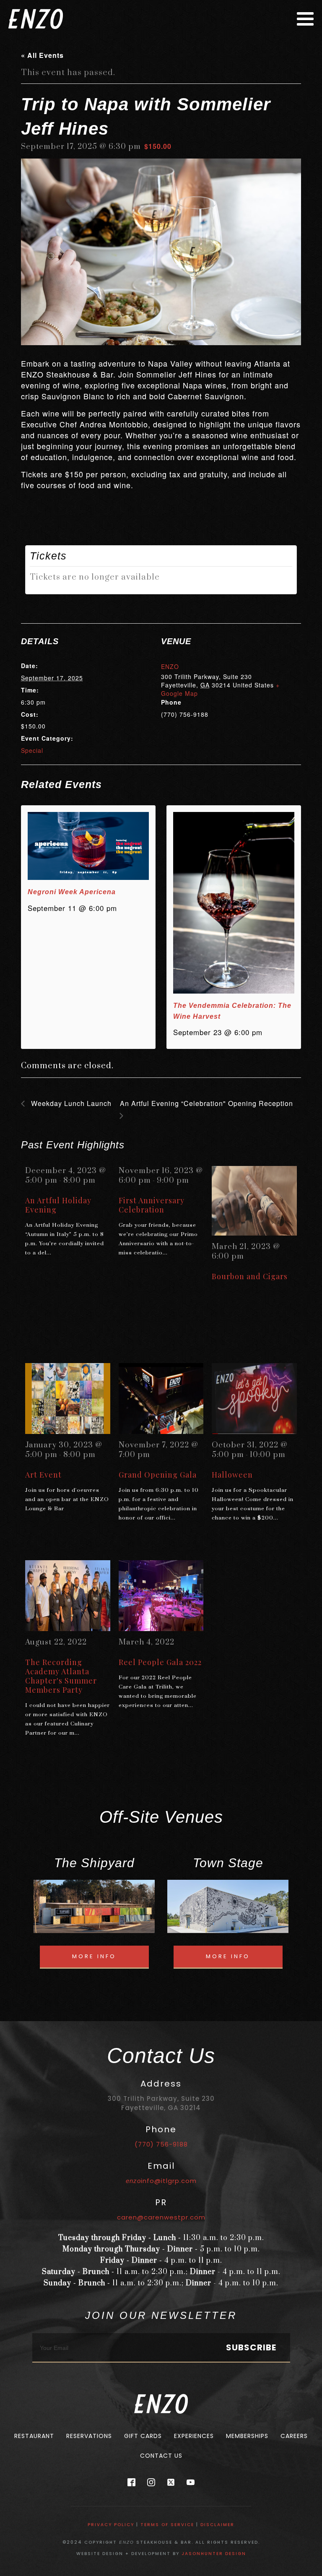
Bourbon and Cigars (250, 1276)
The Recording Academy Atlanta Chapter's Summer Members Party (61, 1676)
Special (32, 750)
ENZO (170, 666)
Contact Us (161, 2456)
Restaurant (34, 2436)
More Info (94, 1956)
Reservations (89, 2436)
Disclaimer (217, 2525)
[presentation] (88, 846)
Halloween (232, 1475)
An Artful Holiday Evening (58, 1205)
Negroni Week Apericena (72, 892)
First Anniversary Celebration (152, 1205)
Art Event (43, 1475)
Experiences (194, 2436)
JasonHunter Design (214, 2554)
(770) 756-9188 (161, 2144)
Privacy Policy (111, 2525)
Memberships (247, 2436)
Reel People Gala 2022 (160, 1662)
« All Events (42, 55)
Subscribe (251, 2347)
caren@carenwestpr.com (161, 2217)
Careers (294, 2436)
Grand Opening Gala (158, 1475)
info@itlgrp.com (161, 2181)
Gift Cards (143, 2436)
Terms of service (167, 2525)
